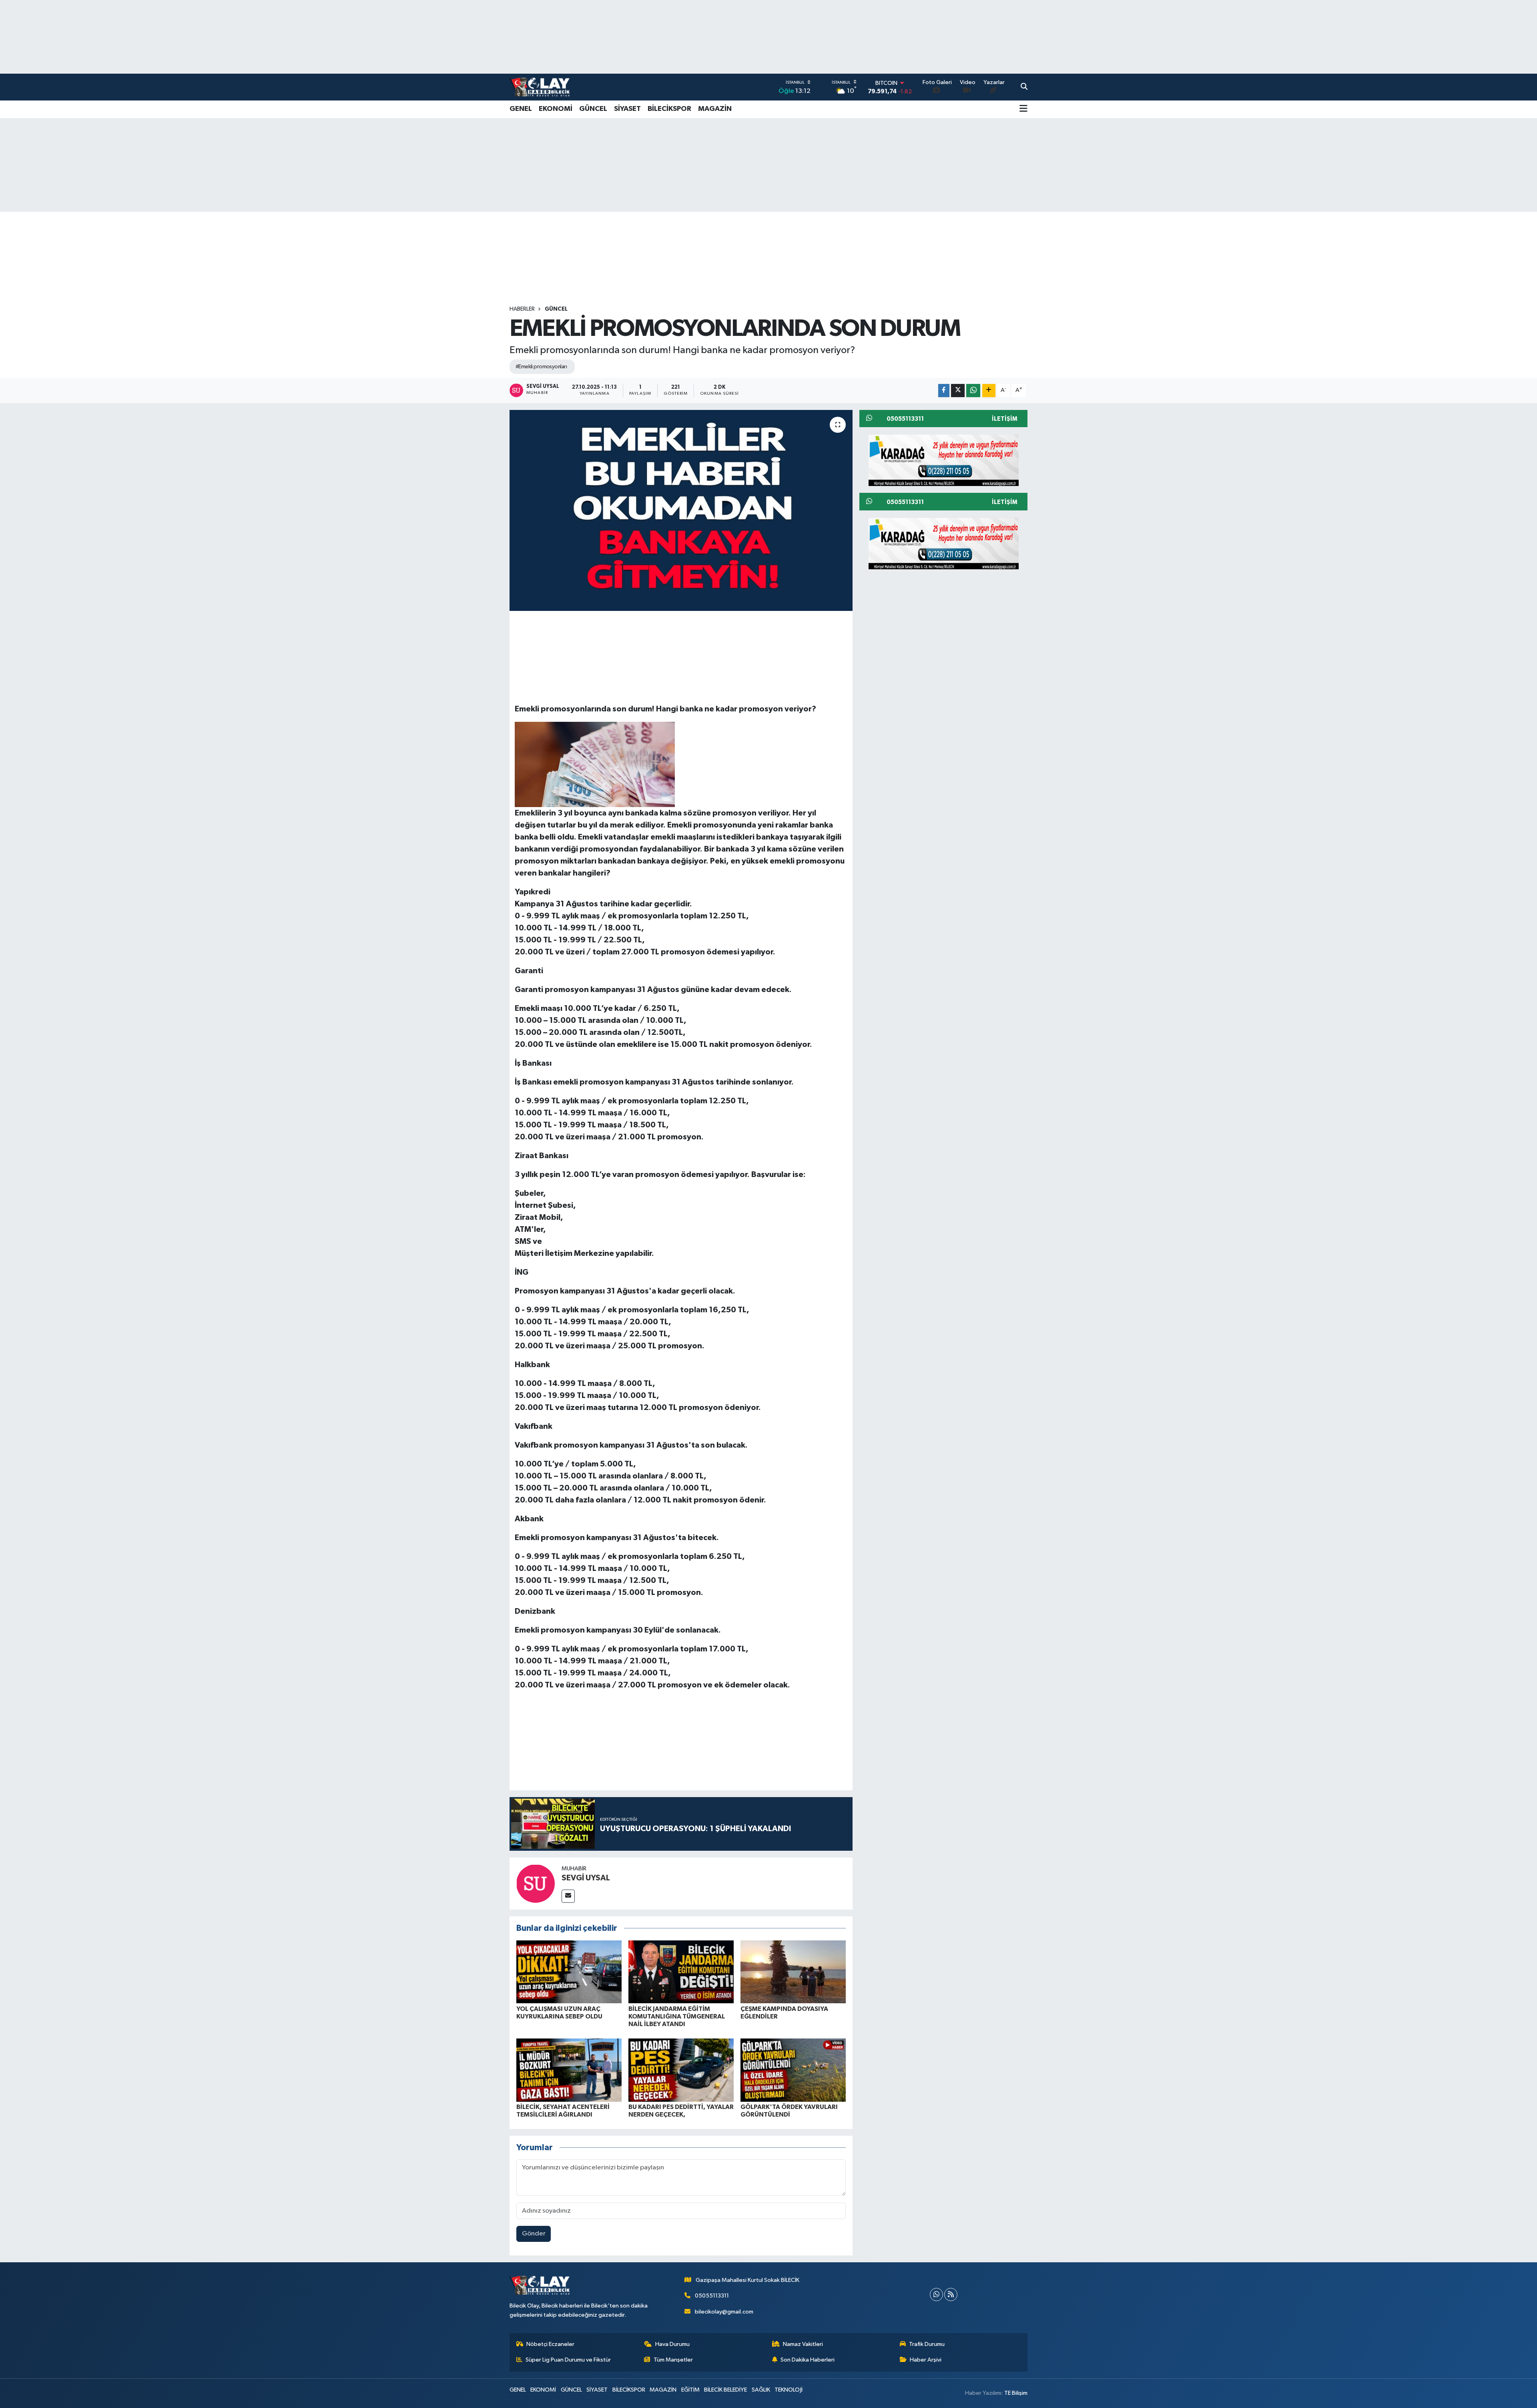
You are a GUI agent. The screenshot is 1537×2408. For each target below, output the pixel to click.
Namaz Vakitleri (803, 2344)
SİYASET (627, 109)
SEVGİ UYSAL (586, 1878)
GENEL (521, 109)
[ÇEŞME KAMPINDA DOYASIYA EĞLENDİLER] (793, 1971)
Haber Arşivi (926, 2360)
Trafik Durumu (927, 2344)
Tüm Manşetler (673, 2360)
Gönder (534, 2234)
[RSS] (951, 2295)
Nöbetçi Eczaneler (550, 2344)
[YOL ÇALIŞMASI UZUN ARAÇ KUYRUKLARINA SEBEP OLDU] (569, 1971)
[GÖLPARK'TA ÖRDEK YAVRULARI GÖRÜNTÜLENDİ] (793, 2070)
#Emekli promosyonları (541, 367)
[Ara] (1024, 87)
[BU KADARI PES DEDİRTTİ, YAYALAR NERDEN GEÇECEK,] (681, 2070)
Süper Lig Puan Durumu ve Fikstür (568, 2360)
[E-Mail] (568, 1896)
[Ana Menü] (1023, 109)
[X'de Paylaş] (958, 391)
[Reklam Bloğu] (944, 460)
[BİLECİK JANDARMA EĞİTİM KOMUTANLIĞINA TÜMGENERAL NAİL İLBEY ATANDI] (681, 1971)
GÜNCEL (593, 109)
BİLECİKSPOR (669, 109)
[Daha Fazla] (989, 391)
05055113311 (712, 2296)
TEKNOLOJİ (789, 2390)
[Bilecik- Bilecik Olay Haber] (540, 87)
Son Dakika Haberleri (808, 2360)
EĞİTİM (690, 2390)
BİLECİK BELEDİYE (725, 2390)
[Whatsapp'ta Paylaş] (973, 391)
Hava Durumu (672, 2344)
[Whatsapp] (936, 2295)
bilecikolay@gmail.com (724, 2312)
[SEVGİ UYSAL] (536, 1883)
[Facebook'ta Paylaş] (944, 391)
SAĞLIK (761, 2390)
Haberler (522, 309)
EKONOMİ (556, 109)
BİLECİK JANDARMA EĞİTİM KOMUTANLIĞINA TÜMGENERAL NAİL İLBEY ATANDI (677, 2016)
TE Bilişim (1016, 2393)
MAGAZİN (715, 109)
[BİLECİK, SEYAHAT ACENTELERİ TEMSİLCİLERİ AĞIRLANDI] (569, 2070)
